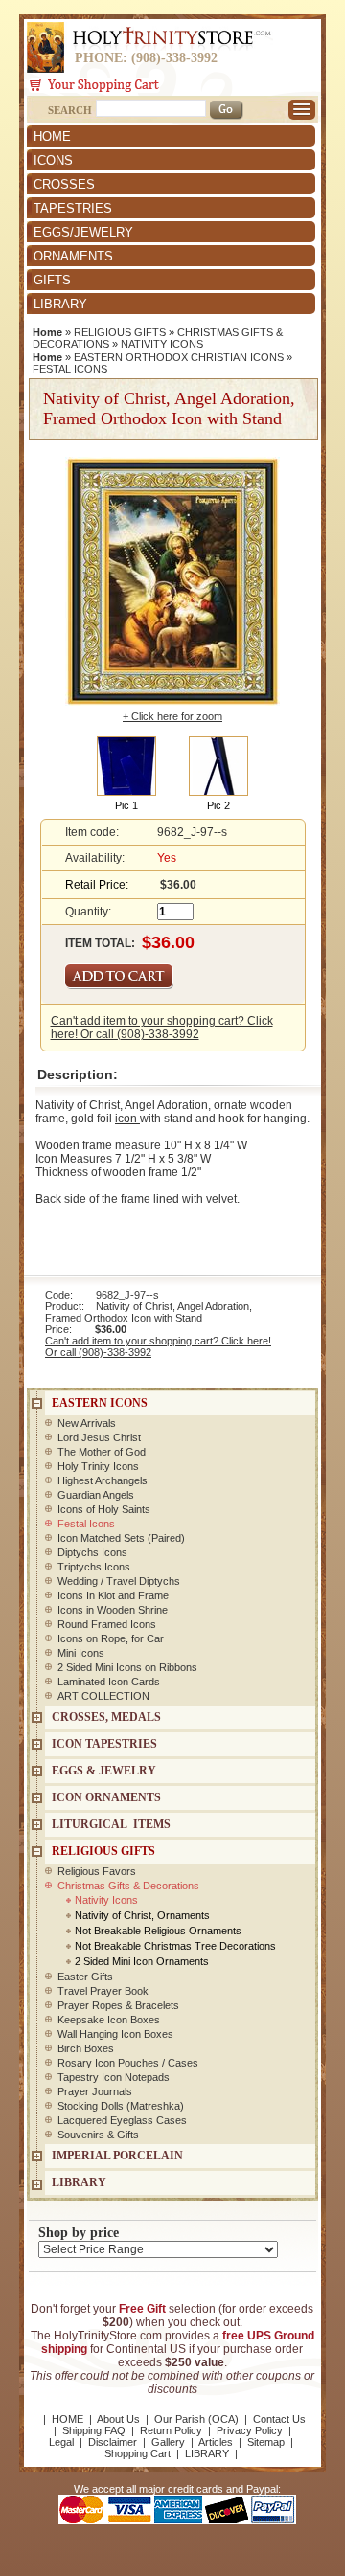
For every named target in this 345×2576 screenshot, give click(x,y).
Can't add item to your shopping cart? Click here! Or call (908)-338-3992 (162, 1028)
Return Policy (171, 2430)
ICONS (53, 160)
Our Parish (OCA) (196, 2419)
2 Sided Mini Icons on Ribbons (127, 1667)
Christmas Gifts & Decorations (128, 1886)
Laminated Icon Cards (109, 1682)
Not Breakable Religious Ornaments (158, 1931)
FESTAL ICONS (70, 369)
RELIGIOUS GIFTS (120, 332)
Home (47, 332)
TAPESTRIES (73, 208)
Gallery (168, 2442)
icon (127, 1119)
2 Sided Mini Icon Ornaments (142, 1961)
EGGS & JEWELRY (104, 1771)
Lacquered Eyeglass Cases (122, 2120)
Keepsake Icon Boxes (109, 2020)
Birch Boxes (86, 2048)
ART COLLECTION (103, 1696)
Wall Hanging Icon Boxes (115, 2034)
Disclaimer (113, 2442)
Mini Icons (81, 1653)
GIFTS (52, 280)
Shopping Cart (138, 2453)
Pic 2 (218, 805)
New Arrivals (87, 1423)
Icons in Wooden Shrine (113, 1610)
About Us (118, 2419)
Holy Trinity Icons (98, 1466)
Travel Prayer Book (103, 1991)
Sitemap (266, 2442)
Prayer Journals (95, 2091)
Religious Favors (97, 1871)
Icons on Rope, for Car (111, 1638)
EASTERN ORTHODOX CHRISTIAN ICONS (179, 357)
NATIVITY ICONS (162, 344)
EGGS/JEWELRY (83, 232)
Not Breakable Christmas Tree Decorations (175, 1946)
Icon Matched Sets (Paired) (121, 1538)
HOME (52, 136)
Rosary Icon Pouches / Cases (128, 2063)
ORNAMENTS (73, 256)
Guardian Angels (96, 1495)
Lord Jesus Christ (99, 1437)
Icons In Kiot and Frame (113, 1595)
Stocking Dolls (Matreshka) (121, 2106)
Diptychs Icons (92, 1552)
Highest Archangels (103, 1480)
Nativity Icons (106, 1900)
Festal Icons (86, 1524)
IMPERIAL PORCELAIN (117, 2156)
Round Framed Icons (107, 1624)
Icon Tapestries (104, 1744)
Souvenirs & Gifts (98, 2135)
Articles (216, 2442)
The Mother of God (102, 1452)
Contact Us (279, 2419)
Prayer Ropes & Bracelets (118, 2005)
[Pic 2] (218, 765)
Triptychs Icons (94, 1567)
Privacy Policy (250, 2430)
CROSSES (64, 184)
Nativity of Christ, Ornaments (142, 1915)
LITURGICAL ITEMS (111, 1824)
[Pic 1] (126, 765)
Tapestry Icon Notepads (114, 2077)
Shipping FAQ (94, 2430)
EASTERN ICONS (100, 1403)
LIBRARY (60, 304)
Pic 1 (126, 805)
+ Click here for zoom (172, 716)
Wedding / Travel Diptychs (119, 1581)
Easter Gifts (85, 1977)
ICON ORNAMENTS (106, 1797)
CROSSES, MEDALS (106, 1717)
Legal (61, 2442)
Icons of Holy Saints (104, 1509)
